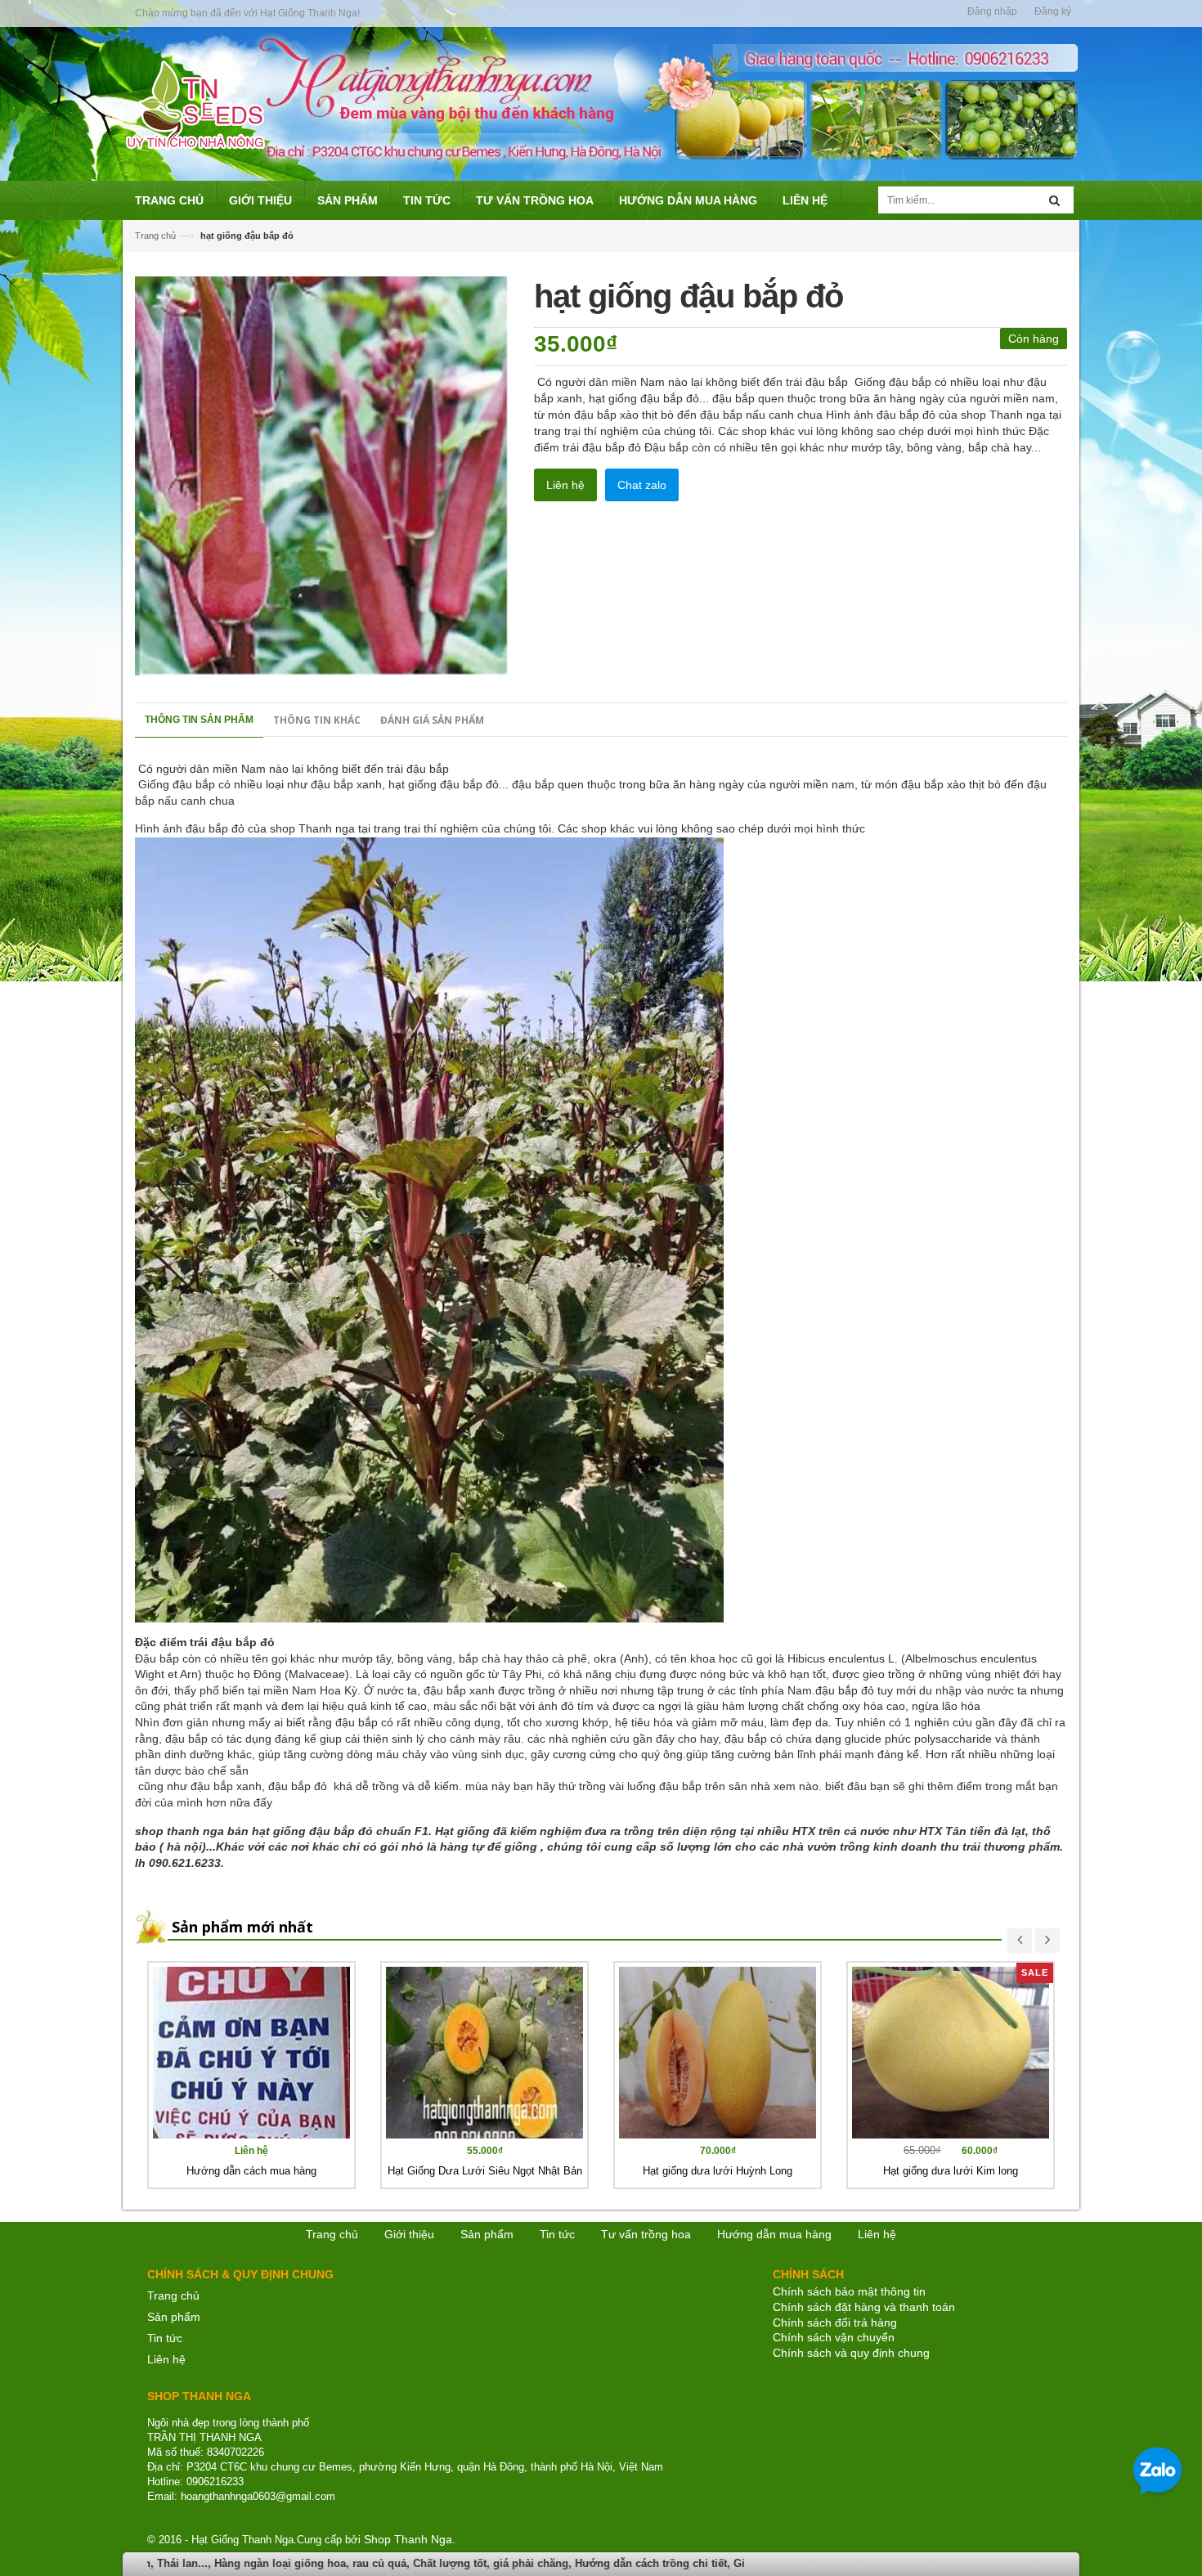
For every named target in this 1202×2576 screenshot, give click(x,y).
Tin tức (557, 2234)
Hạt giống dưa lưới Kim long (951, 2171)
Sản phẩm (487, 2234)
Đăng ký (1053, 11)
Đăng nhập (992, 11)
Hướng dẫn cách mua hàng (251, 2171)
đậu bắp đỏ (298, 1786)
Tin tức (165, 2338)
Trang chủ (155, 236)
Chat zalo (642, 485)
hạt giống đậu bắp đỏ (444, 784)
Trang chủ (173, 2296)
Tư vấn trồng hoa (646, 2234)
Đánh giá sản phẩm (432, 720)
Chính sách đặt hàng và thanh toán (864, 2307)
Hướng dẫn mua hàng (774, 2234)
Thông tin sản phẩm (199, 720)
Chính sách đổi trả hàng (835, 2322)
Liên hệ (565, 485)
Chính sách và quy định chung (851, 2353)
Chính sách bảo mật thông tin (849, 2291)
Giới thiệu (409, 2234)
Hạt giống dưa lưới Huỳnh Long (718, 2171)
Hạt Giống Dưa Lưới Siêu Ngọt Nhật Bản (485, 2171)
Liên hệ (166, 2359)
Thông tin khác (317, 720)
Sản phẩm (174, 2317)
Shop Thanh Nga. (410, 2539)
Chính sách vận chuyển (834, 2337)
